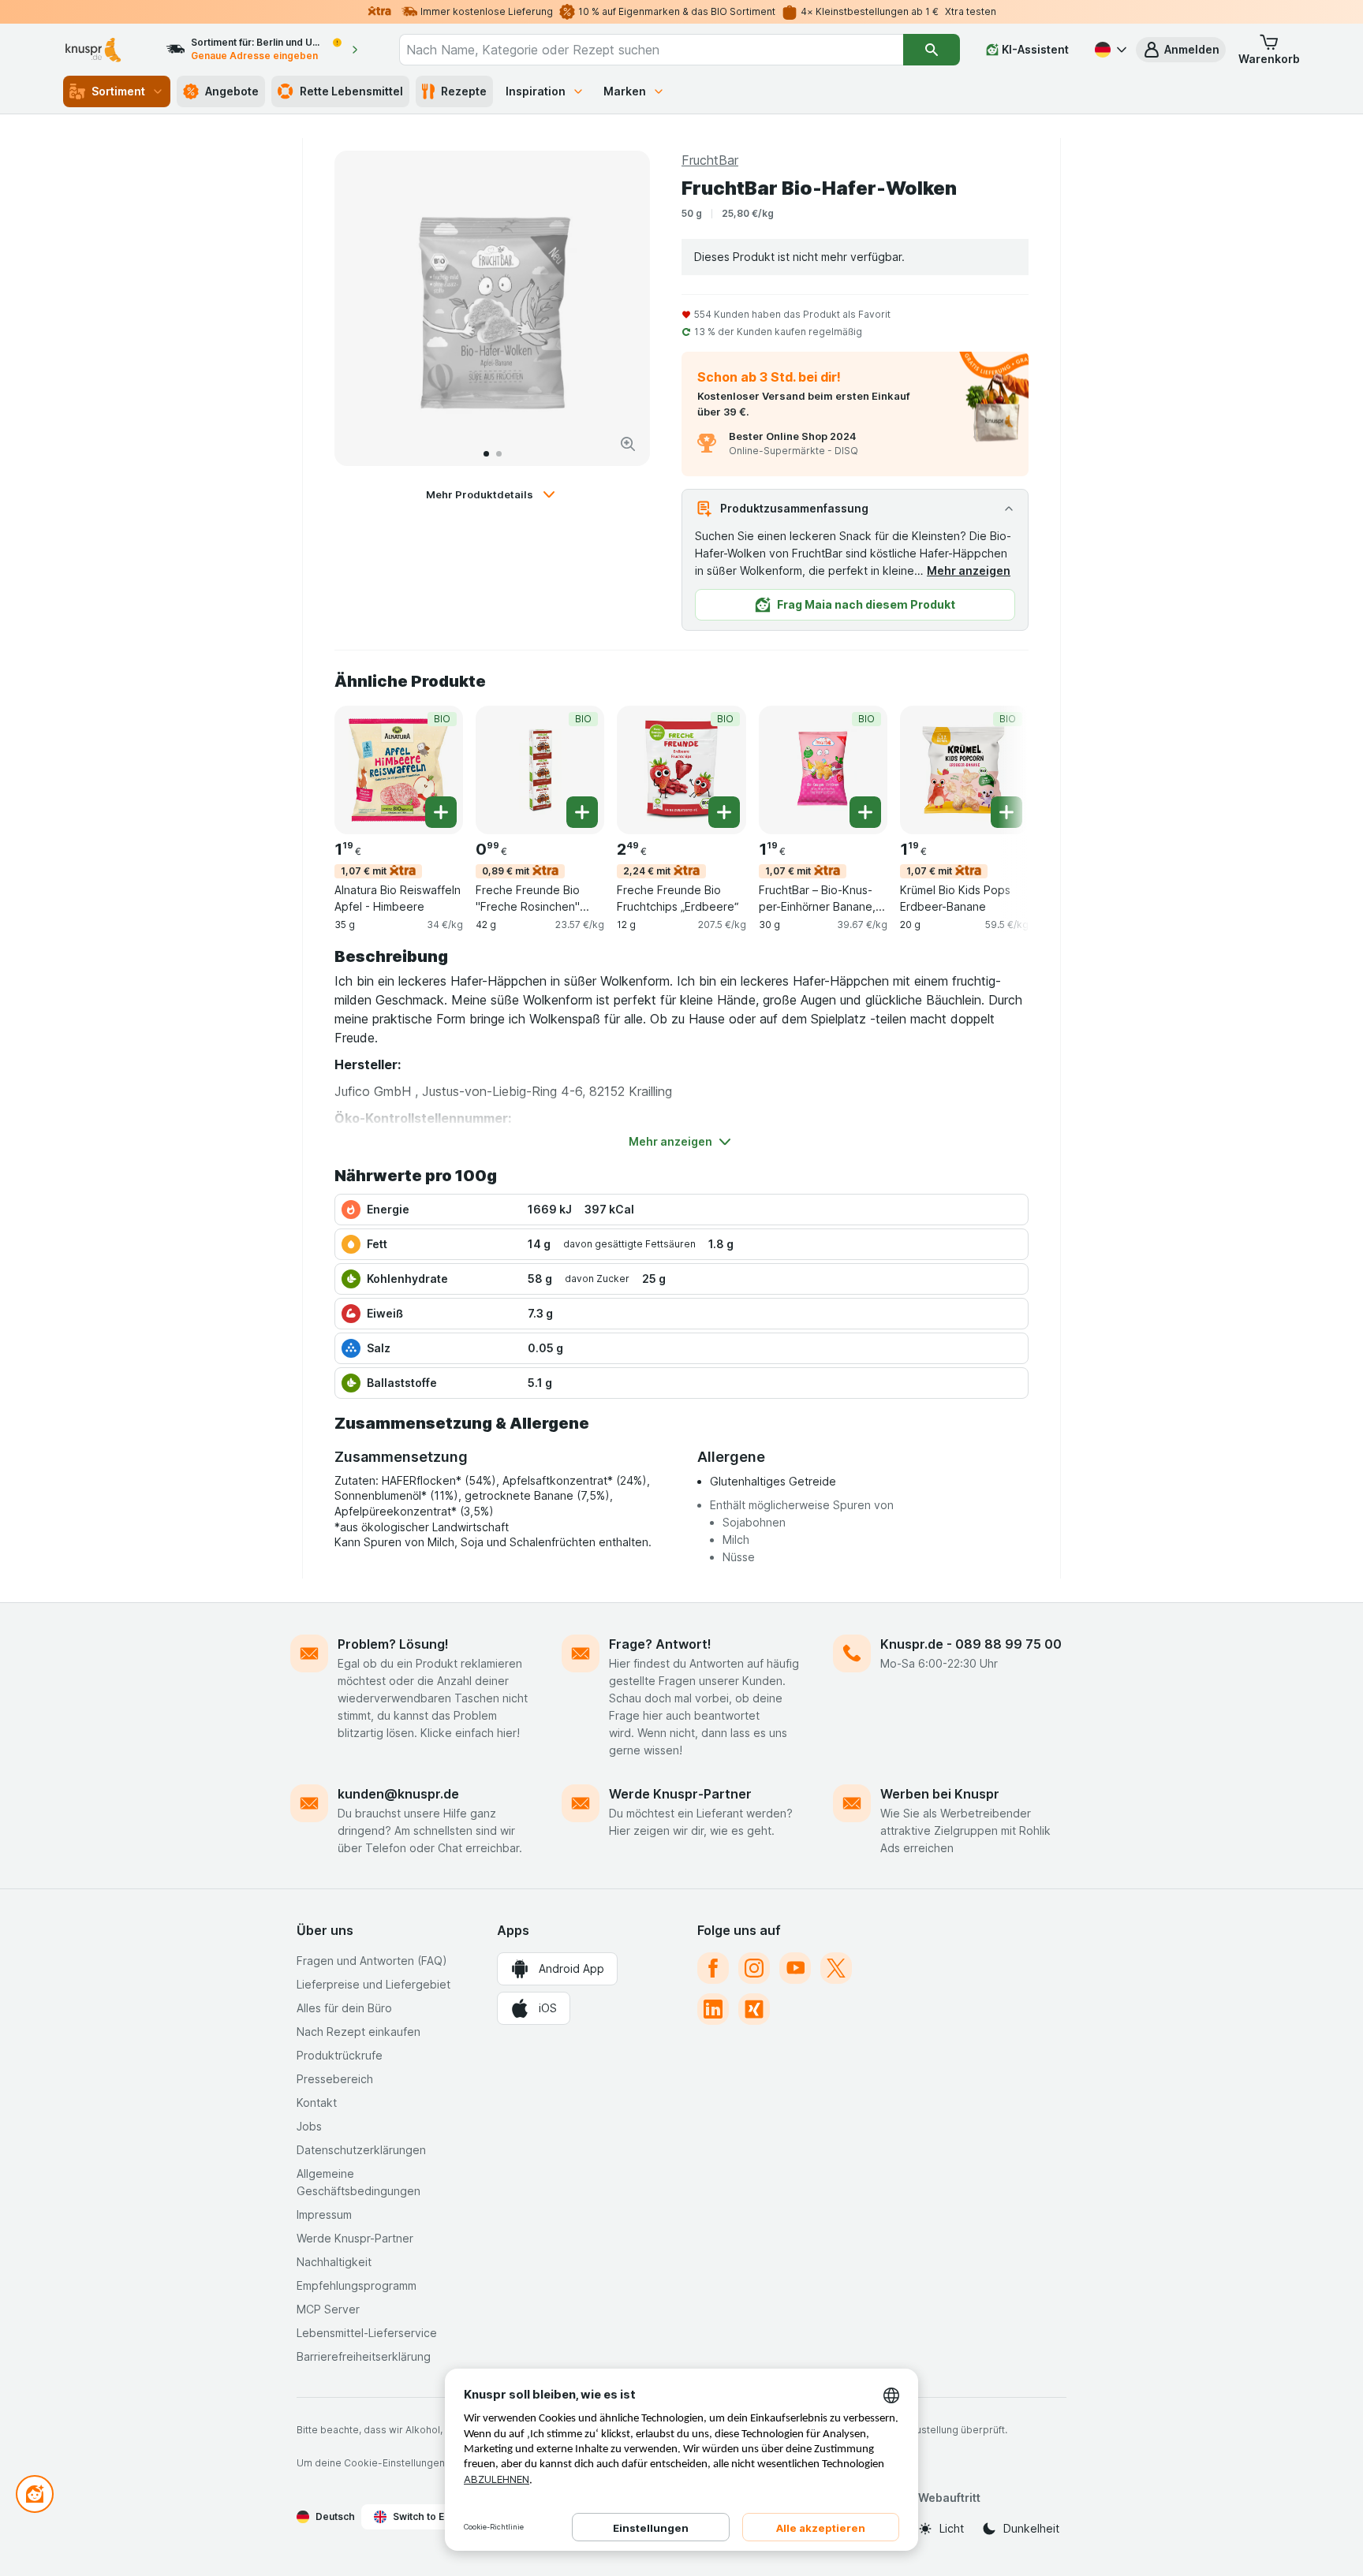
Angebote (232, 91)
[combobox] (651, 50)
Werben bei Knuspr (940, 1794)
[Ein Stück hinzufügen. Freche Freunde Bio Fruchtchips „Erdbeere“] (724, 812)
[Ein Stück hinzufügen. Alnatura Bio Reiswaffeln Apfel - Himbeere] (441, 812)
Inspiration (536, 91)
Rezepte (464, 91)
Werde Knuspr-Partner (680, 1794)
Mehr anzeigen (969, 570)
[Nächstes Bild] (622, 308)
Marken (625, 91)
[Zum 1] (486, 454)
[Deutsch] (1109, 50)
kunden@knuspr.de (398, 1794)
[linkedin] (713, 2009)
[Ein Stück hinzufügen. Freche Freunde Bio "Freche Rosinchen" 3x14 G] (582, 812)
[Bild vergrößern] (628, 444)
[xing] (754, 2009)
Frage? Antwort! (660, 1644)
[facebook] (713, 1968)
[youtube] (795, 1968)
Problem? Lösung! (393, 1644)
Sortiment (118, 91)
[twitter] (836, 1968)
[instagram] (754, 1968)
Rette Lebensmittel (351, 91)
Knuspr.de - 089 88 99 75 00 (971, 1644)
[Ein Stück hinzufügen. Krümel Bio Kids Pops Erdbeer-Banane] (1006, 812)
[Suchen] (932, 50)
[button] (1181, 50)
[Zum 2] (499, 454)
